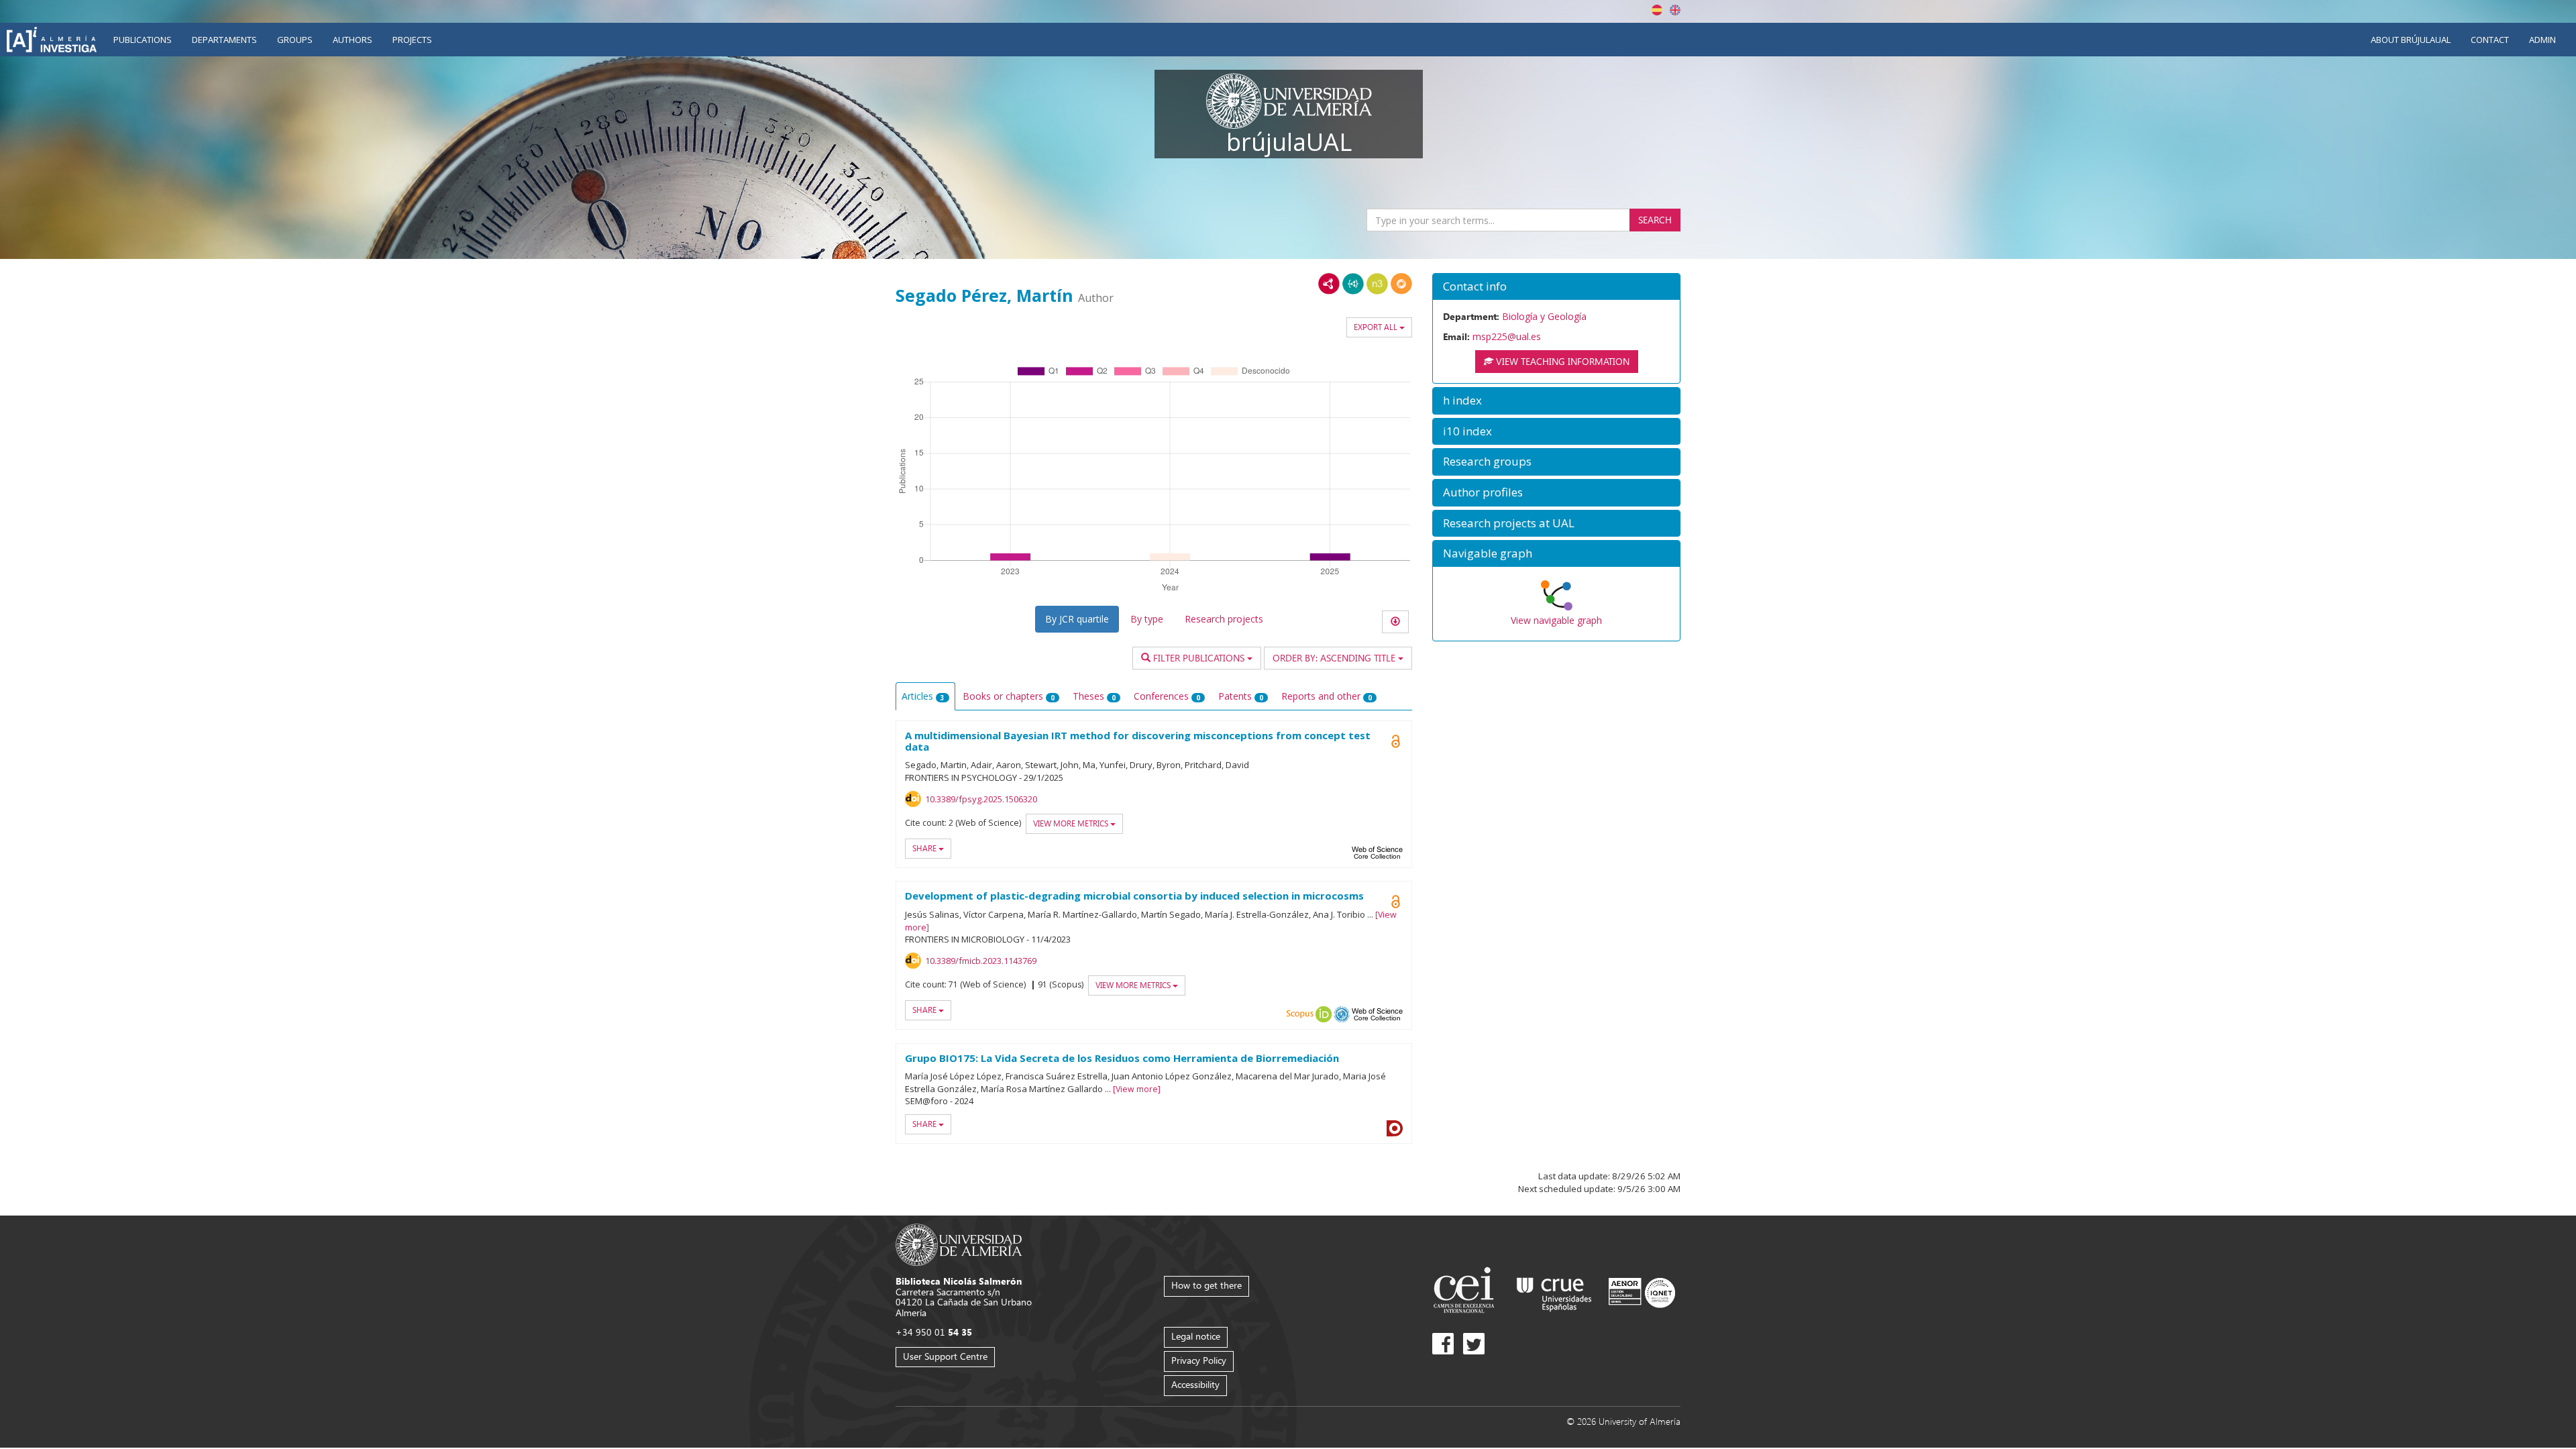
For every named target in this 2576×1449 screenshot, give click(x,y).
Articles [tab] (923, 696)
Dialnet (1395, 1128)
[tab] (1556, 287)
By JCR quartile (1077, 619)
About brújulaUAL (2411, 40)
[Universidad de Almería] (959, 1244)
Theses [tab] (1094, 696)
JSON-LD (1353, 284)
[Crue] (1554, 1292)
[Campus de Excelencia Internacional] (1466, 1292)
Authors (353, 40)
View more (1137, 1089)
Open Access (1395, 902)
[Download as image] (1395, 622)
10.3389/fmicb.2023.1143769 (981, 961)
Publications (143, 40)
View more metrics (1072, 823)
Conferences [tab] (1167, 696)
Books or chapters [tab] (1009, 696)
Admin (2542, 40)
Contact (2490, 40)
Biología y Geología (1544, 316)
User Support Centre (945, 1356)
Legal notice (1196, 1336)
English (1675, 10)
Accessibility (1195, 1384)
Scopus (1300, 1014)
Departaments (224, 40)
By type (1147, 619)
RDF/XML (1329, 284)
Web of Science (1377, 853)
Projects (412, 40)
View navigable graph (1556, 620)
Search (1655, 220)
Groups (295, 40)
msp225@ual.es (1507, 336)
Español (1657, 10)
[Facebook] (1443, 1344)
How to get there (1206, 1285)
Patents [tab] (1241, 696)
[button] (1556, 287)
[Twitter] (1474, 1344)
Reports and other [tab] (1327, 696)
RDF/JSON (1401, 284)
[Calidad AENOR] (1642, 1292)
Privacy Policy (1199, 1360)
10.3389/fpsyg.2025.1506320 (981, 799)
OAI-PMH (1342, 1014)
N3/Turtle (1377, 284)
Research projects (1224, 619)
